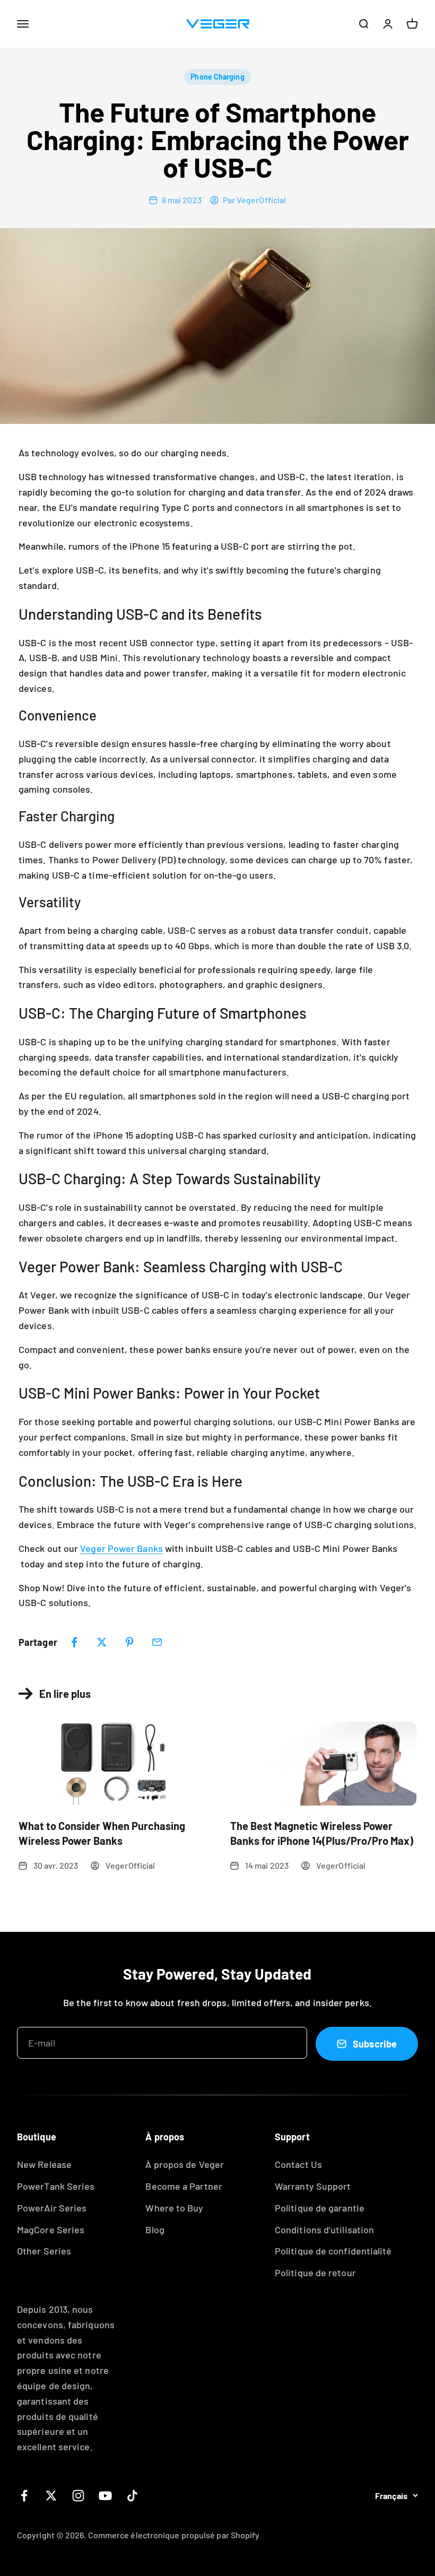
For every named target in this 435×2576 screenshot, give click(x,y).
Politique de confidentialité (333, 2251)
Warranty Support (313, 2186)
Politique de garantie (320, 2208)
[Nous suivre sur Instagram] (78, 2496)
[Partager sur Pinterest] (129, 1642)
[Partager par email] (157, 1642)
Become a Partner (184, 2186)
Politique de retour (315, 2273)
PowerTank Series (56, 2186)
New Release (44, 2164)
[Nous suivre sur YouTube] (105, 2496)
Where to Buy (174, 2208)
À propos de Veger (185, 2164)
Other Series (44, 2251)
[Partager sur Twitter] (102, 1642)
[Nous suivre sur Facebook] (24, 2496)
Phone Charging (217, 77)
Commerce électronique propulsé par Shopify (174, 2535)
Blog (155, 2230)
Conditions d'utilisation (324, 2230)
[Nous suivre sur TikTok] (132, 2496)
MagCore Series (51, 2230)
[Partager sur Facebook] (74, 1642)
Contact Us (298, 2164)
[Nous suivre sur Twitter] (51, 2496)
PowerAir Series (52, 2208)
